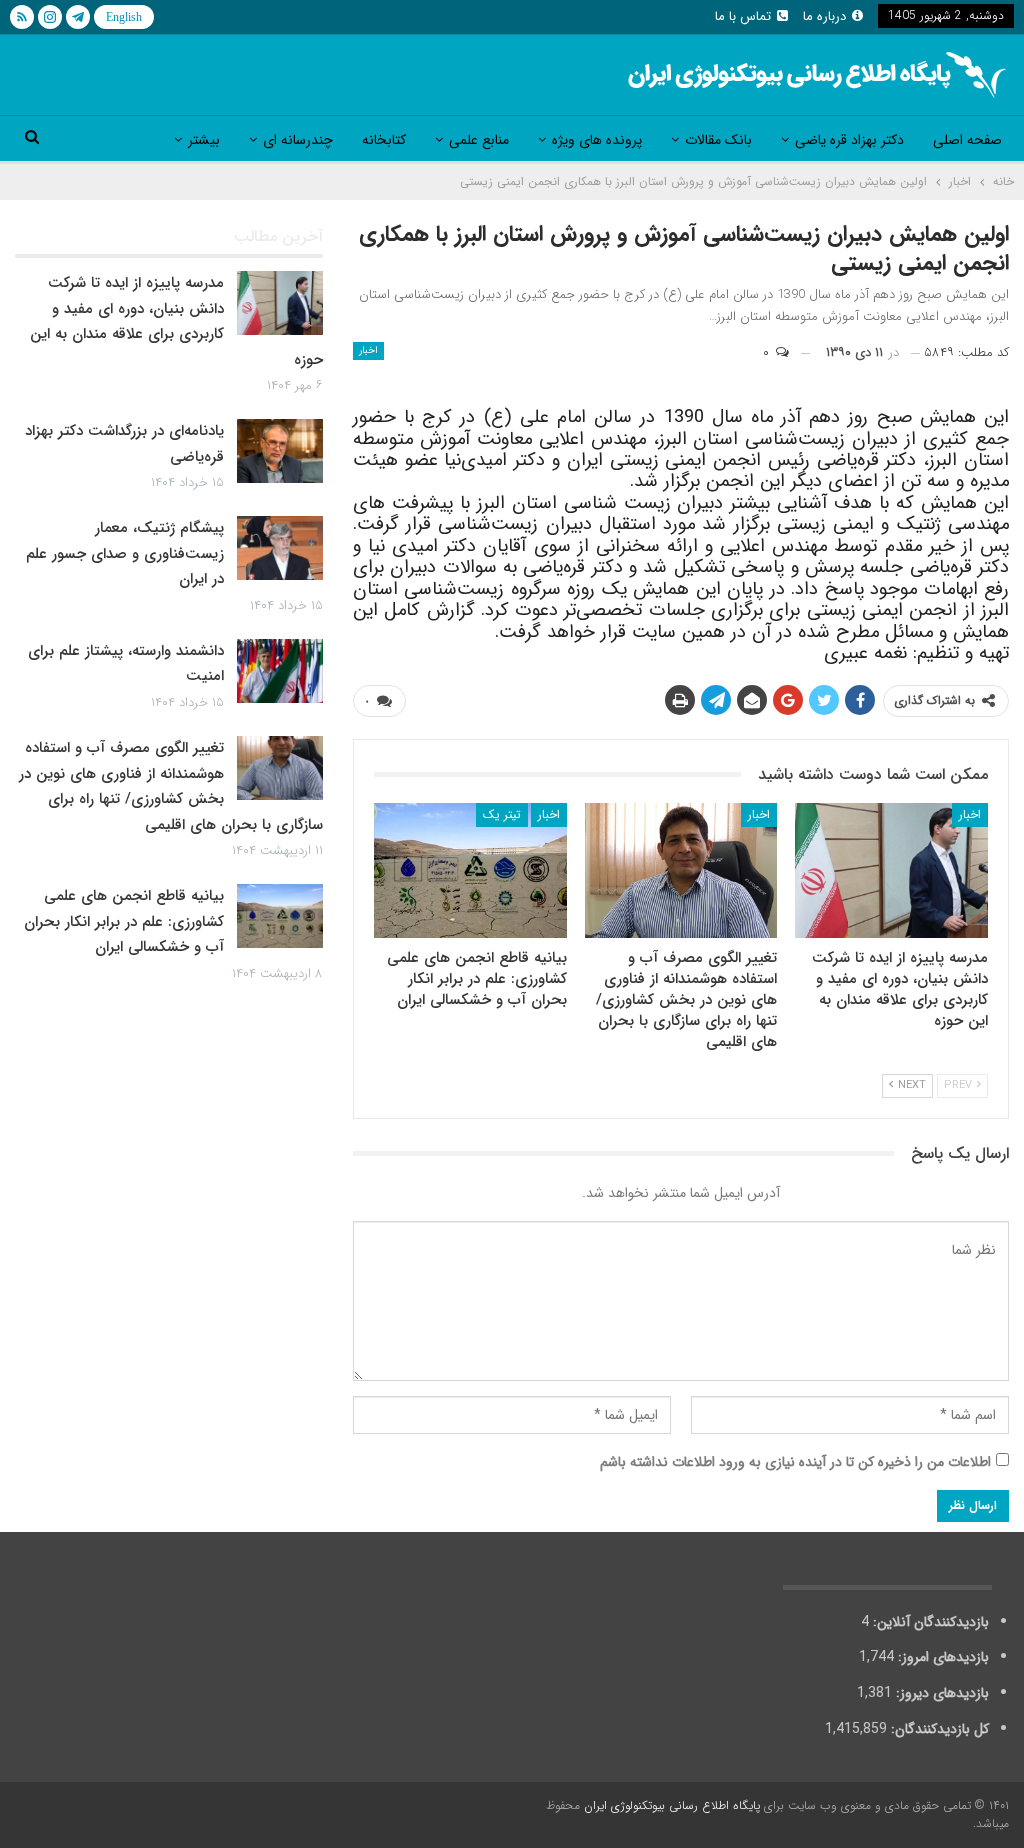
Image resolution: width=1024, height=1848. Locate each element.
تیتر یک (502, 814)
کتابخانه (384, 140)
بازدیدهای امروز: (941, 1657)
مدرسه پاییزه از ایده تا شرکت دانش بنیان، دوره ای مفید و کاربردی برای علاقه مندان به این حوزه (176, 321)
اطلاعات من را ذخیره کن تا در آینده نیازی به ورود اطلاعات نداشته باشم (795, 1462)
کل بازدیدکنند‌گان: (938, 1729)
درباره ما (824, 16)
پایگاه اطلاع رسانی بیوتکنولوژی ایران (672, 1805)
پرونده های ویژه (597, 140)
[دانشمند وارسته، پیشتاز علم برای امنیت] (280, 671)
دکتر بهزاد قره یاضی (849, 140)
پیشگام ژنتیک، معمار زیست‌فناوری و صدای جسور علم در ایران (125, 553)
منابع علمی (479, 140)
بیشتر (204, 140)
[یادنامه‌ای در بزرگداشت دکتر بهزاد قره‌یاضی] (280, 451)
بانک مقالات (718, 140)
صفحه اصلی (967, 140)
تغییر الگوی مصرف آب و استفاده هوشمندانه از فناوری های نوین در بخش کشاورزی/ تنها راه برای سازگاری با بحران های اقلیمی (171, 786)
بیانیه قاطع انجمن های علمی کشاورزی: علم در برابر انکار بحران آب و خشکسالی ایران (124, 921)
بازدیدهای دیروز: (940, 1693)
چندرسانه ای (298, 140)
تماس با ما (743, 16)
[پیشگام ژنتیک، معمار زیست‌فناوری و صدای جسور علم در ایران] (280, 548)
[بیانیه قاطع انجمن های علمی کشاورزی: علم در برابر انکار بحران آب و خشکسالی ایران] (470, 870)
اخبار (368, 350)
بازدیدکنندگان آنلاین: (929, 1622)
